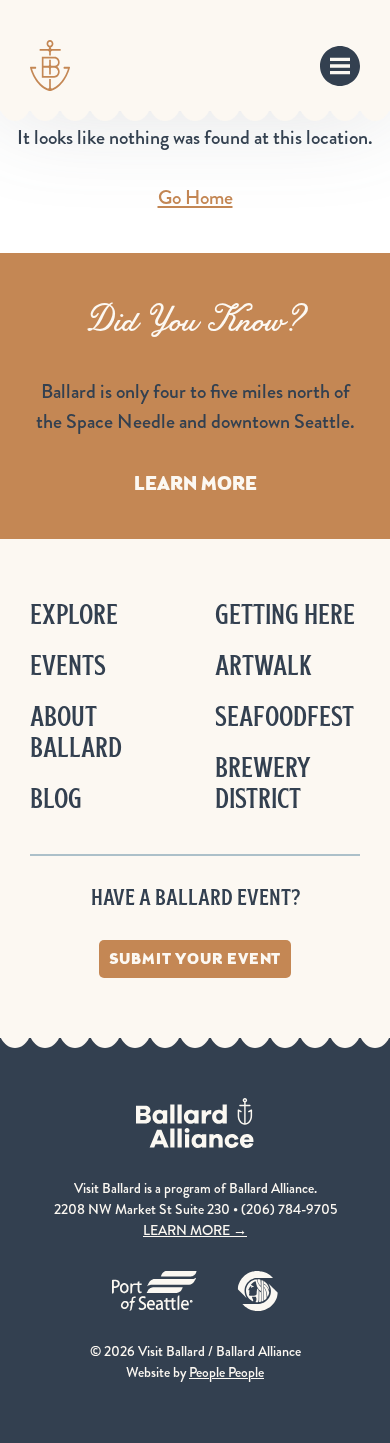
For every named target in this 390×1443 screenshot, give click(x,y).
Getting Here (285, 614)
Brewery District (262, 783)
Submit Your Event (195, 958)
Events (68, 665)
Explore (74, 614)
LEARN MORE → (195, 1230)
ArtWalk (263, 665)
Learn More (195, 483)
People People (226, 1372)
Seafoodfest (284, 716)
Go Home (195, 197)
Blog (56, 798)
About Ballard (76, 732)
